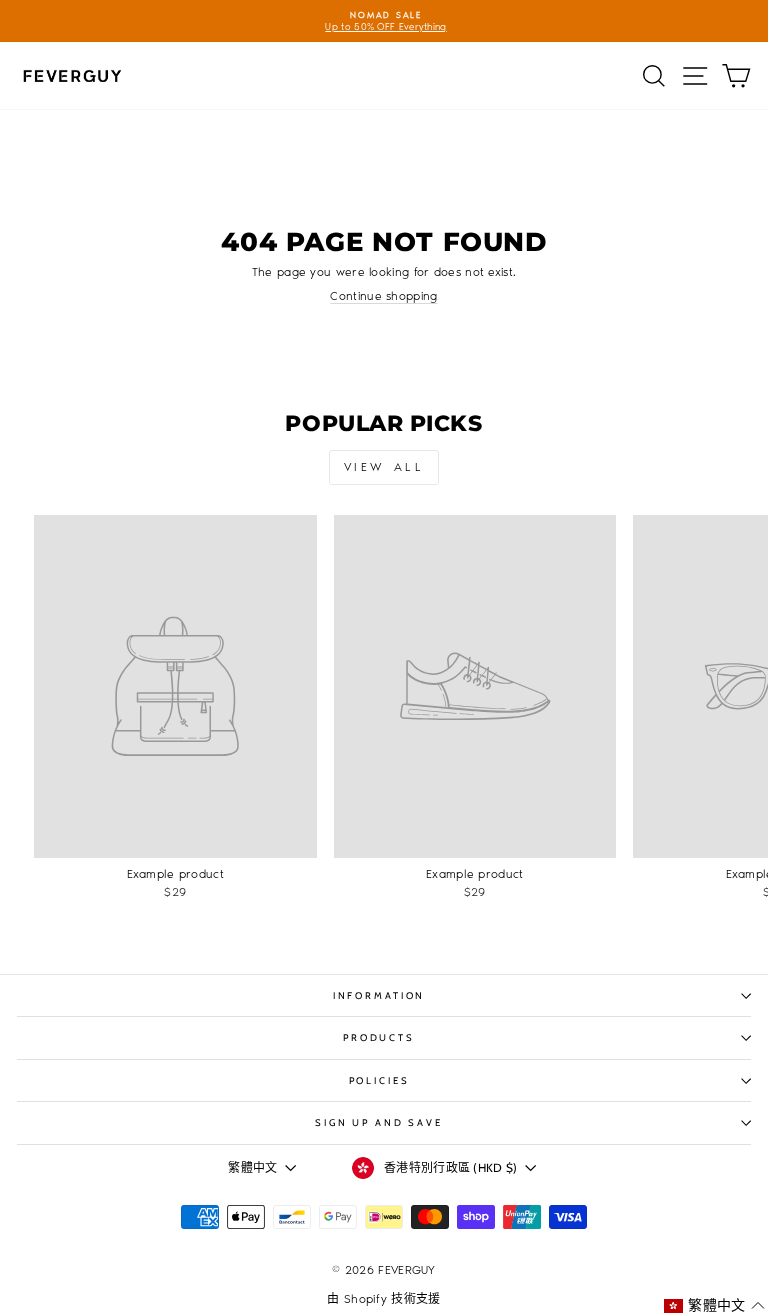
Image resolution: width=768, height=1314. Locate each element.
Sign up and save (379, 1122)
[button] (714, 1305)
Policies (379, 1080)
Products (379, 1037)
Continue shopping (383, 296)
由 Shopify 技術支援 (383, 1299)
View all (384, 467)
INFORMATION (379, 995)
